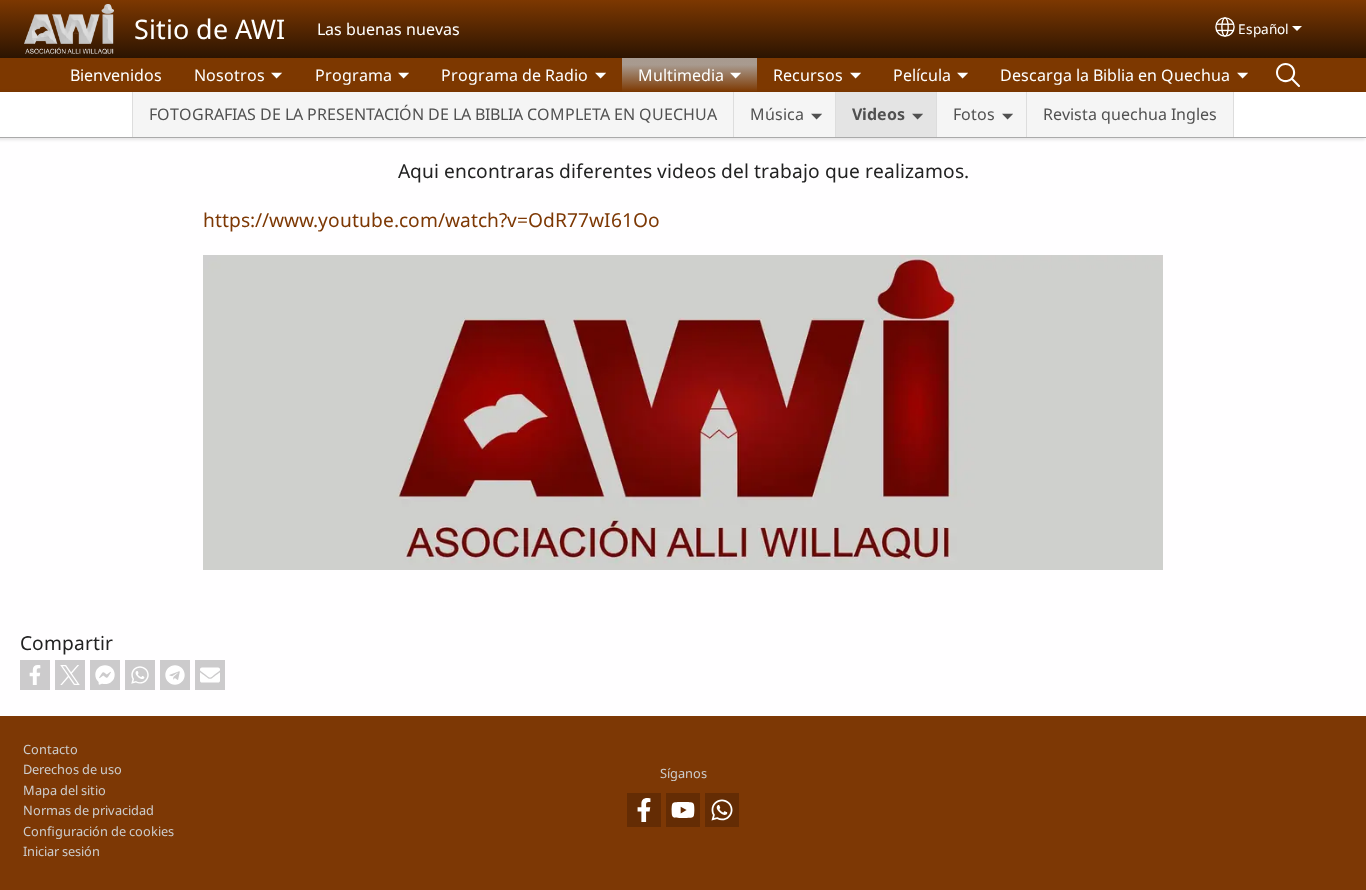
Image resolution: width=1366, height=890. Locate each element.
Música (777, 114)
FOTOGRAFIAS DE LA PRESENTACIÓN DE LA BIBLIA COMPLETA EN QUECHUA (433, 114)
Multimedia (681, 75)
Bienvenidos (116, 75)
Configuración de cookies (98, 831)
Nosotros (229, 75)
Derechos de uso (72, 769)
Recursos (808, 75)
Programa (353, 75)
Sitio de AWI (209, 28)
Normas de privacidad (88, 810)
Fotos (974, 114)
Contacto (50, 749)
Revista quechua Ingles (1130, 114)
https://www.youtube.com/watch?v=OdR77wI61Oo (431, 219)
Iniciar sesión (61, 851)
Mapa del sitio (64, 790)
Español (1263, 28)
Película (922, 75)
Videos (878, 114)
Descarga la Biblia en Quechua (1115, 75)
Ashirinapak (1288, 75)
